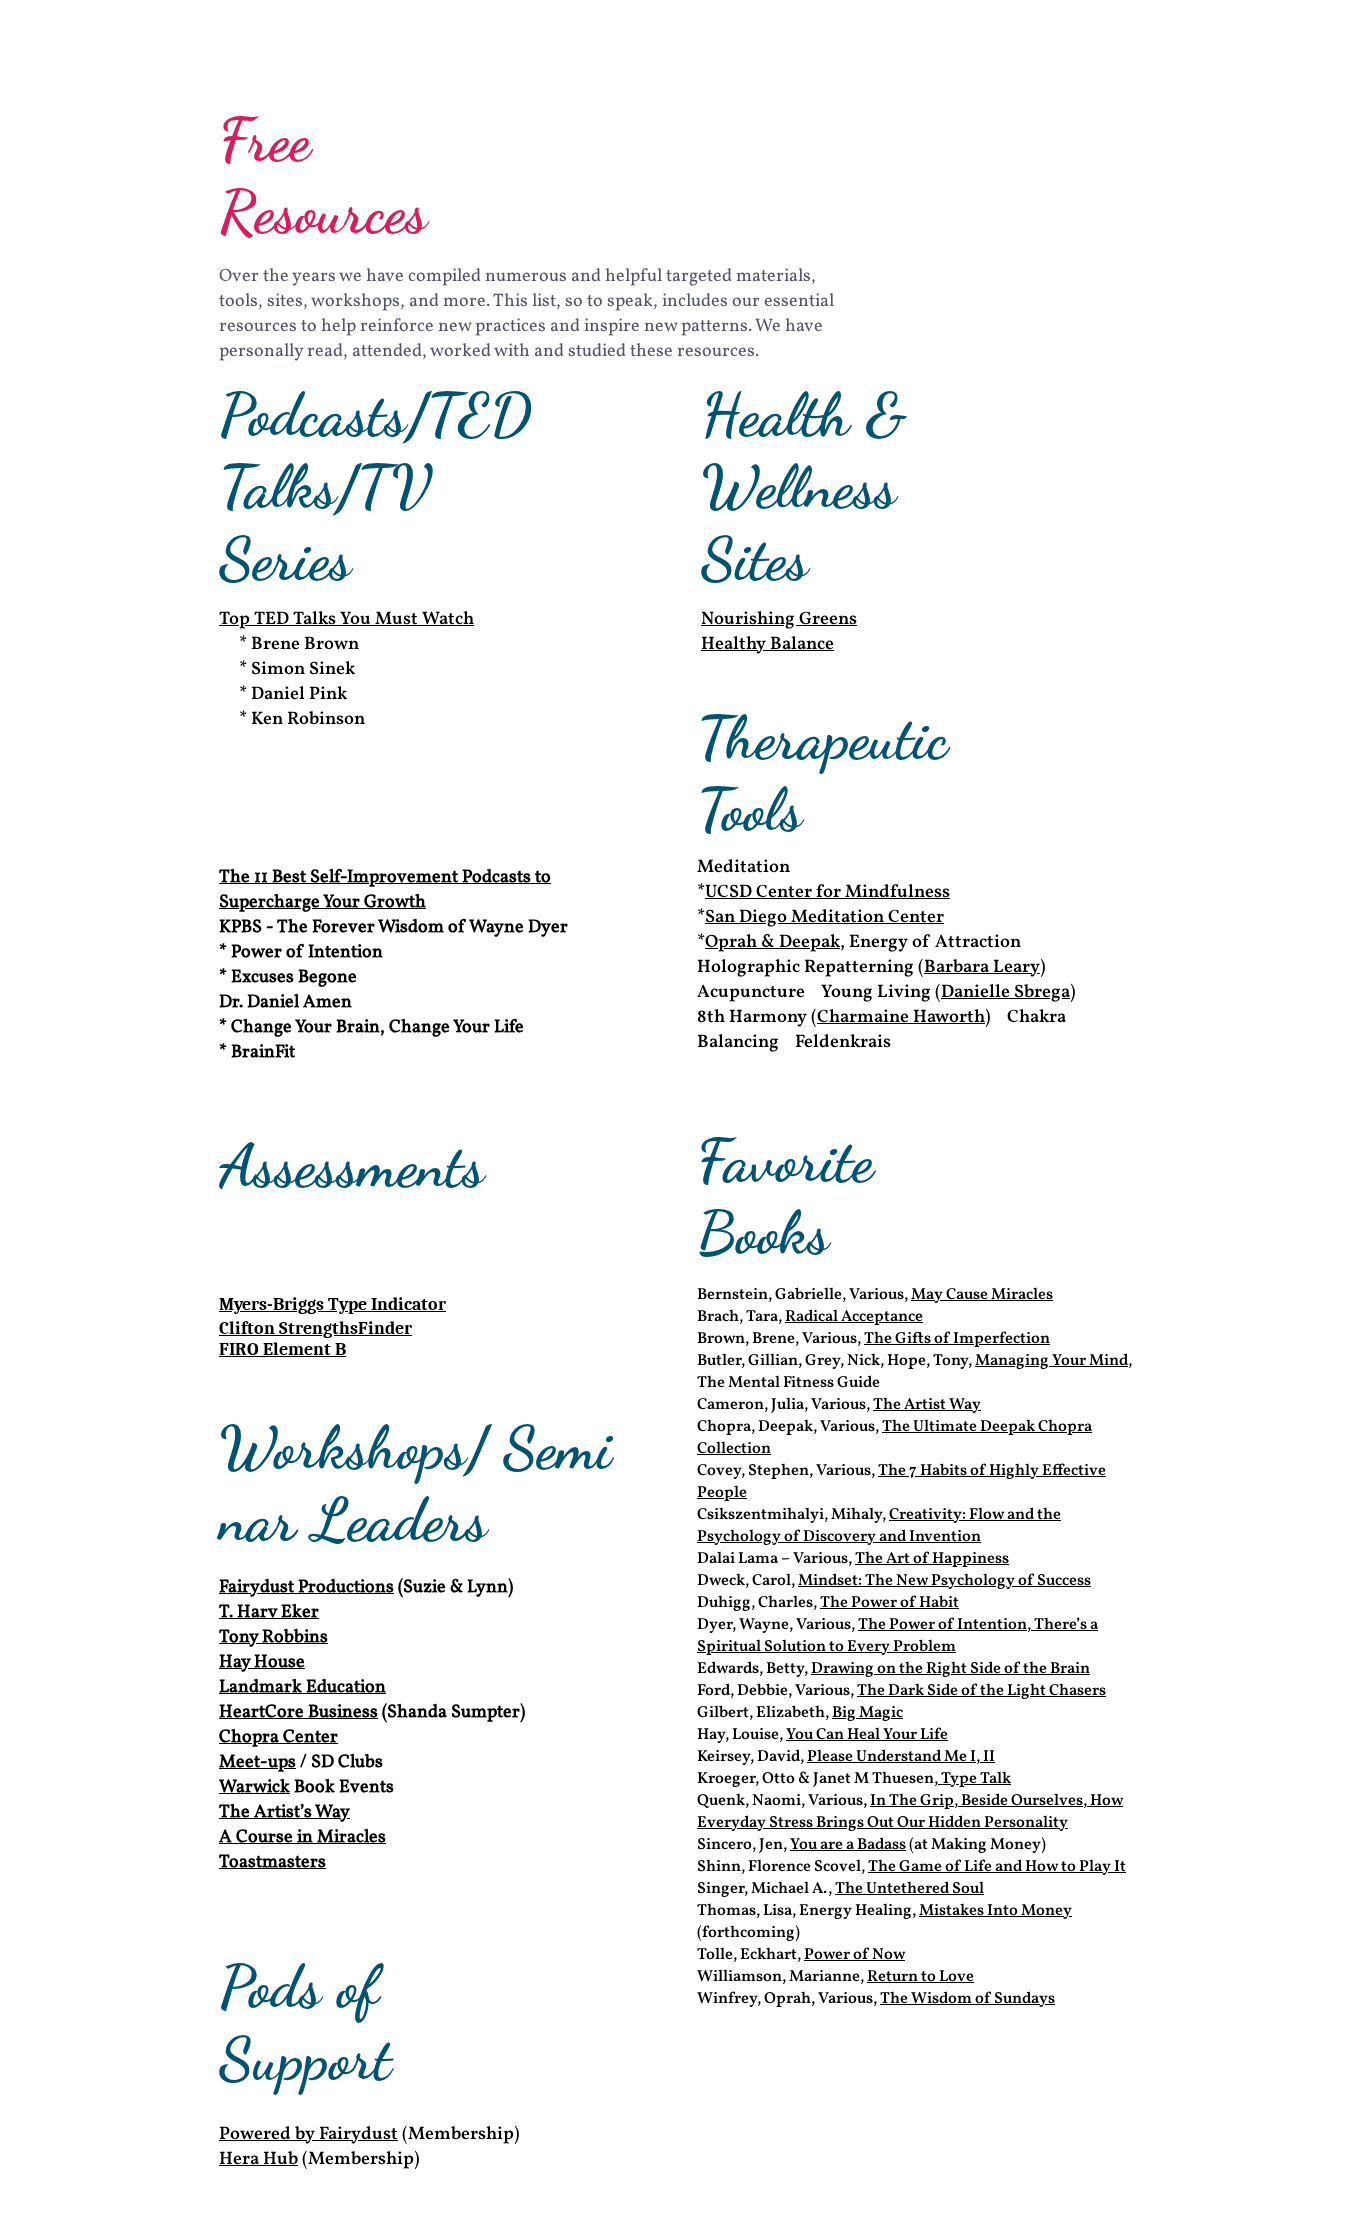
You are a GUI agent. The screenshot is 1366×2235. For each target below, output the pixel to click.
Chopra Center (278, 1737)
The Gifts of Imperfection (957, 1339)
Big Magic (867, 1713)
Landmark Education (302, 1687)
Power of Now (854, 1955)
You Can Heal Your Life (867, 1735)
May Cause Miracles (982, 1295)
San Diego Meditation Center (824, 917)
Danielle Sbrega (1005, 992)
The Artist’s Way (284, 1812)
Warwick (254, 1787)
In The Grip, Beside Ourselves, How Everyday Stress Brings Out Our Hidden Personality (910, 1812)
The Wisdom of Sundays (967, 1999)
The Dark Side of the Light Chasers (981, 1691)
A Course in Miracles (302, 1837)
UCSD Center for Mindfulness (827, 892)
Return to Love (920, 1977)
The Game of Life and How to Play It (997, 1867)
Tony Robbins (273, 1637)
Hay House (262, 1662)
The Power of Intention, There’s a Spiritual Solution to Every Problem (897, 1636)
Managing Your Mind (1051, 1361)
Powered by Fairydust (308, 2134)
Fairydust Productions (306, 1587)
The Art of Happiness (932, 1559)
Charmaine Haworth (901, 1017)
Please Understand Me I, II (901, 1757)
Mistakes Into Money (995, 1911)
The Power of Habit (889, 1603)
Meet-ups (257, 1762)
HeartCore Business (298, 1712)
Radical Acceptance (854, 1317)
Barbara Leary (982, 967)
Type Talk (974, 1779)
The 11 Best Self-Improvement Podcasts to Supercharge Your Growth (385, 890)
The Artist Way (927, 1405)
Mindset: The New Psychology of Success (944, 1581)
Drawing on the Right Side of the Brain (950, 1669)
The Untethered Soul (909, 1889)
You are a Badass (848, 1845)
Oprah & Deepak (772, 942)
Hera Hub (258, 2159)
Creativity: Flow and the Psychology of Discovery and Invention (879, 1526)
